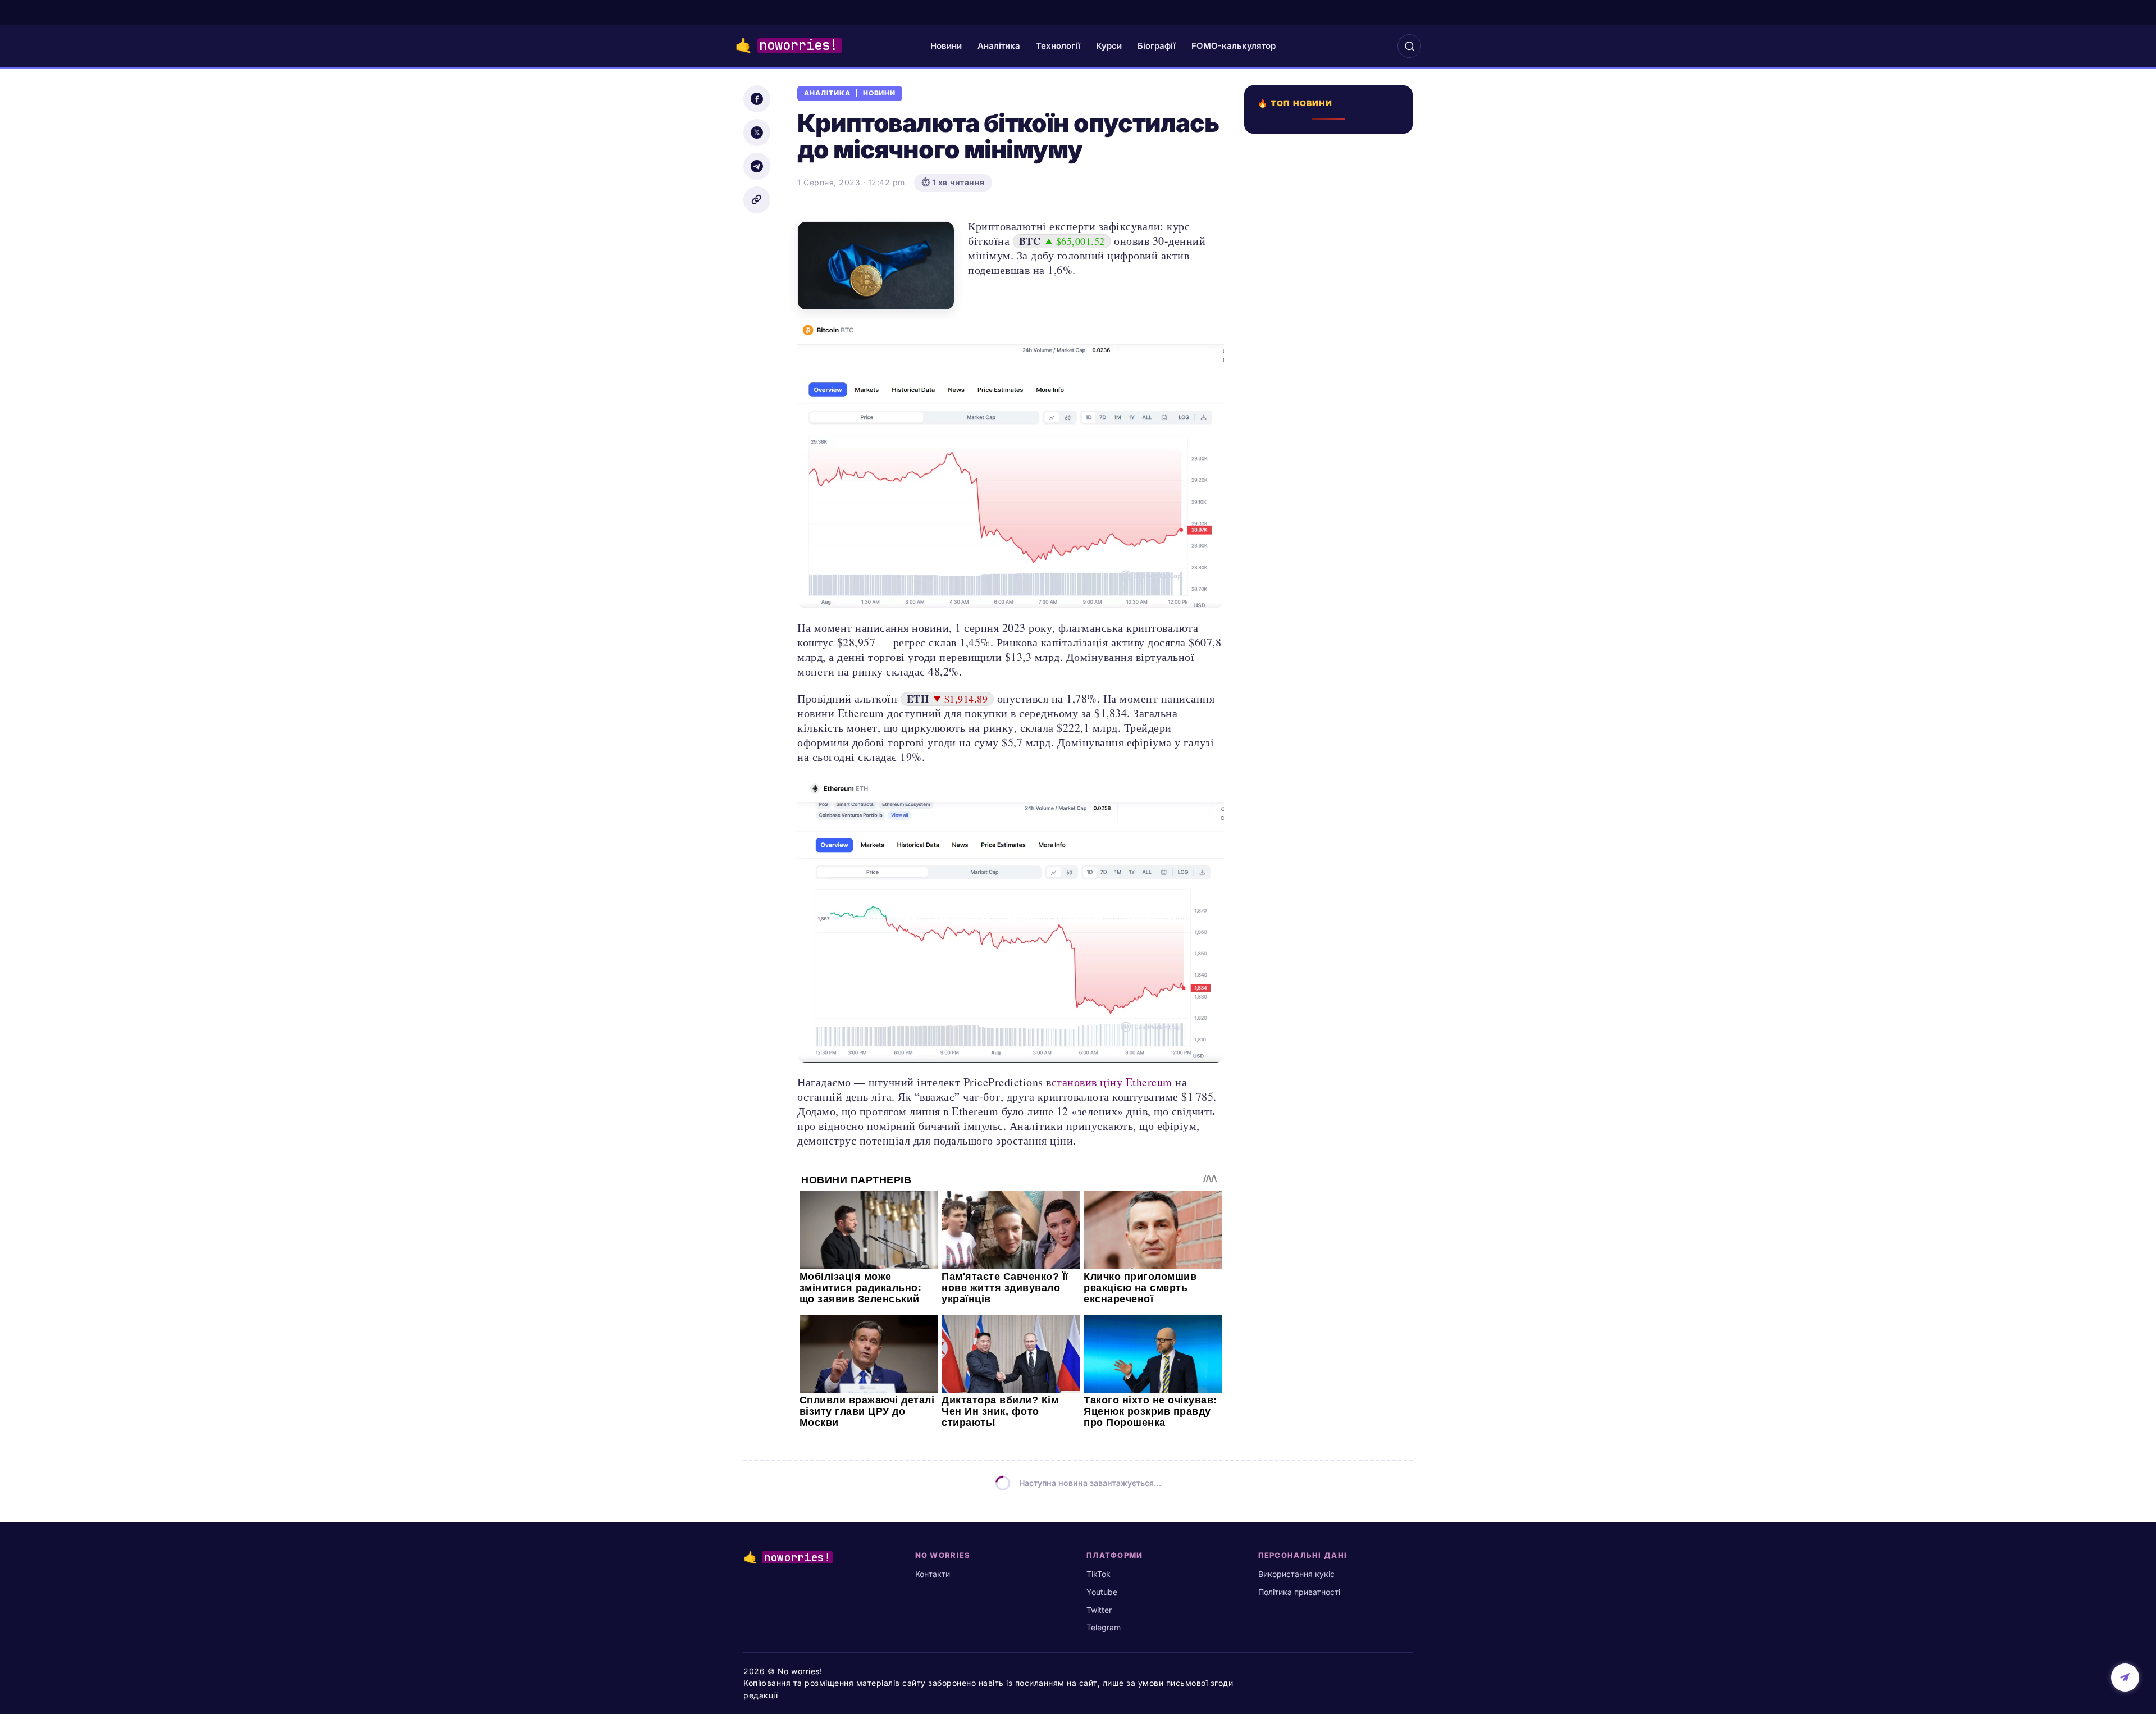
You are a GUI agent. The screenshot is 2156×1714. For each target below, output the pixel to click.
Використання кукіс (1296, 1574)
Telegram (1104, 1627)
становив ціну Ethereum (1112, 1082)
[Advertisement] (1332, 517)
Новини (946, 46)
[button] (1409, 46)
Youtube (1102, 1592)
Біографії (1157, 46)
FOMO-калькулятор (1234, 46)
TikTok (1098, 1574)
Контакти (933, 1574)
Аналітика (999, 46)
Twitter (1099, 1610)
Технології (1058, 46)
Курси (1109, 46)
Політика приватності (1299, 1592)
